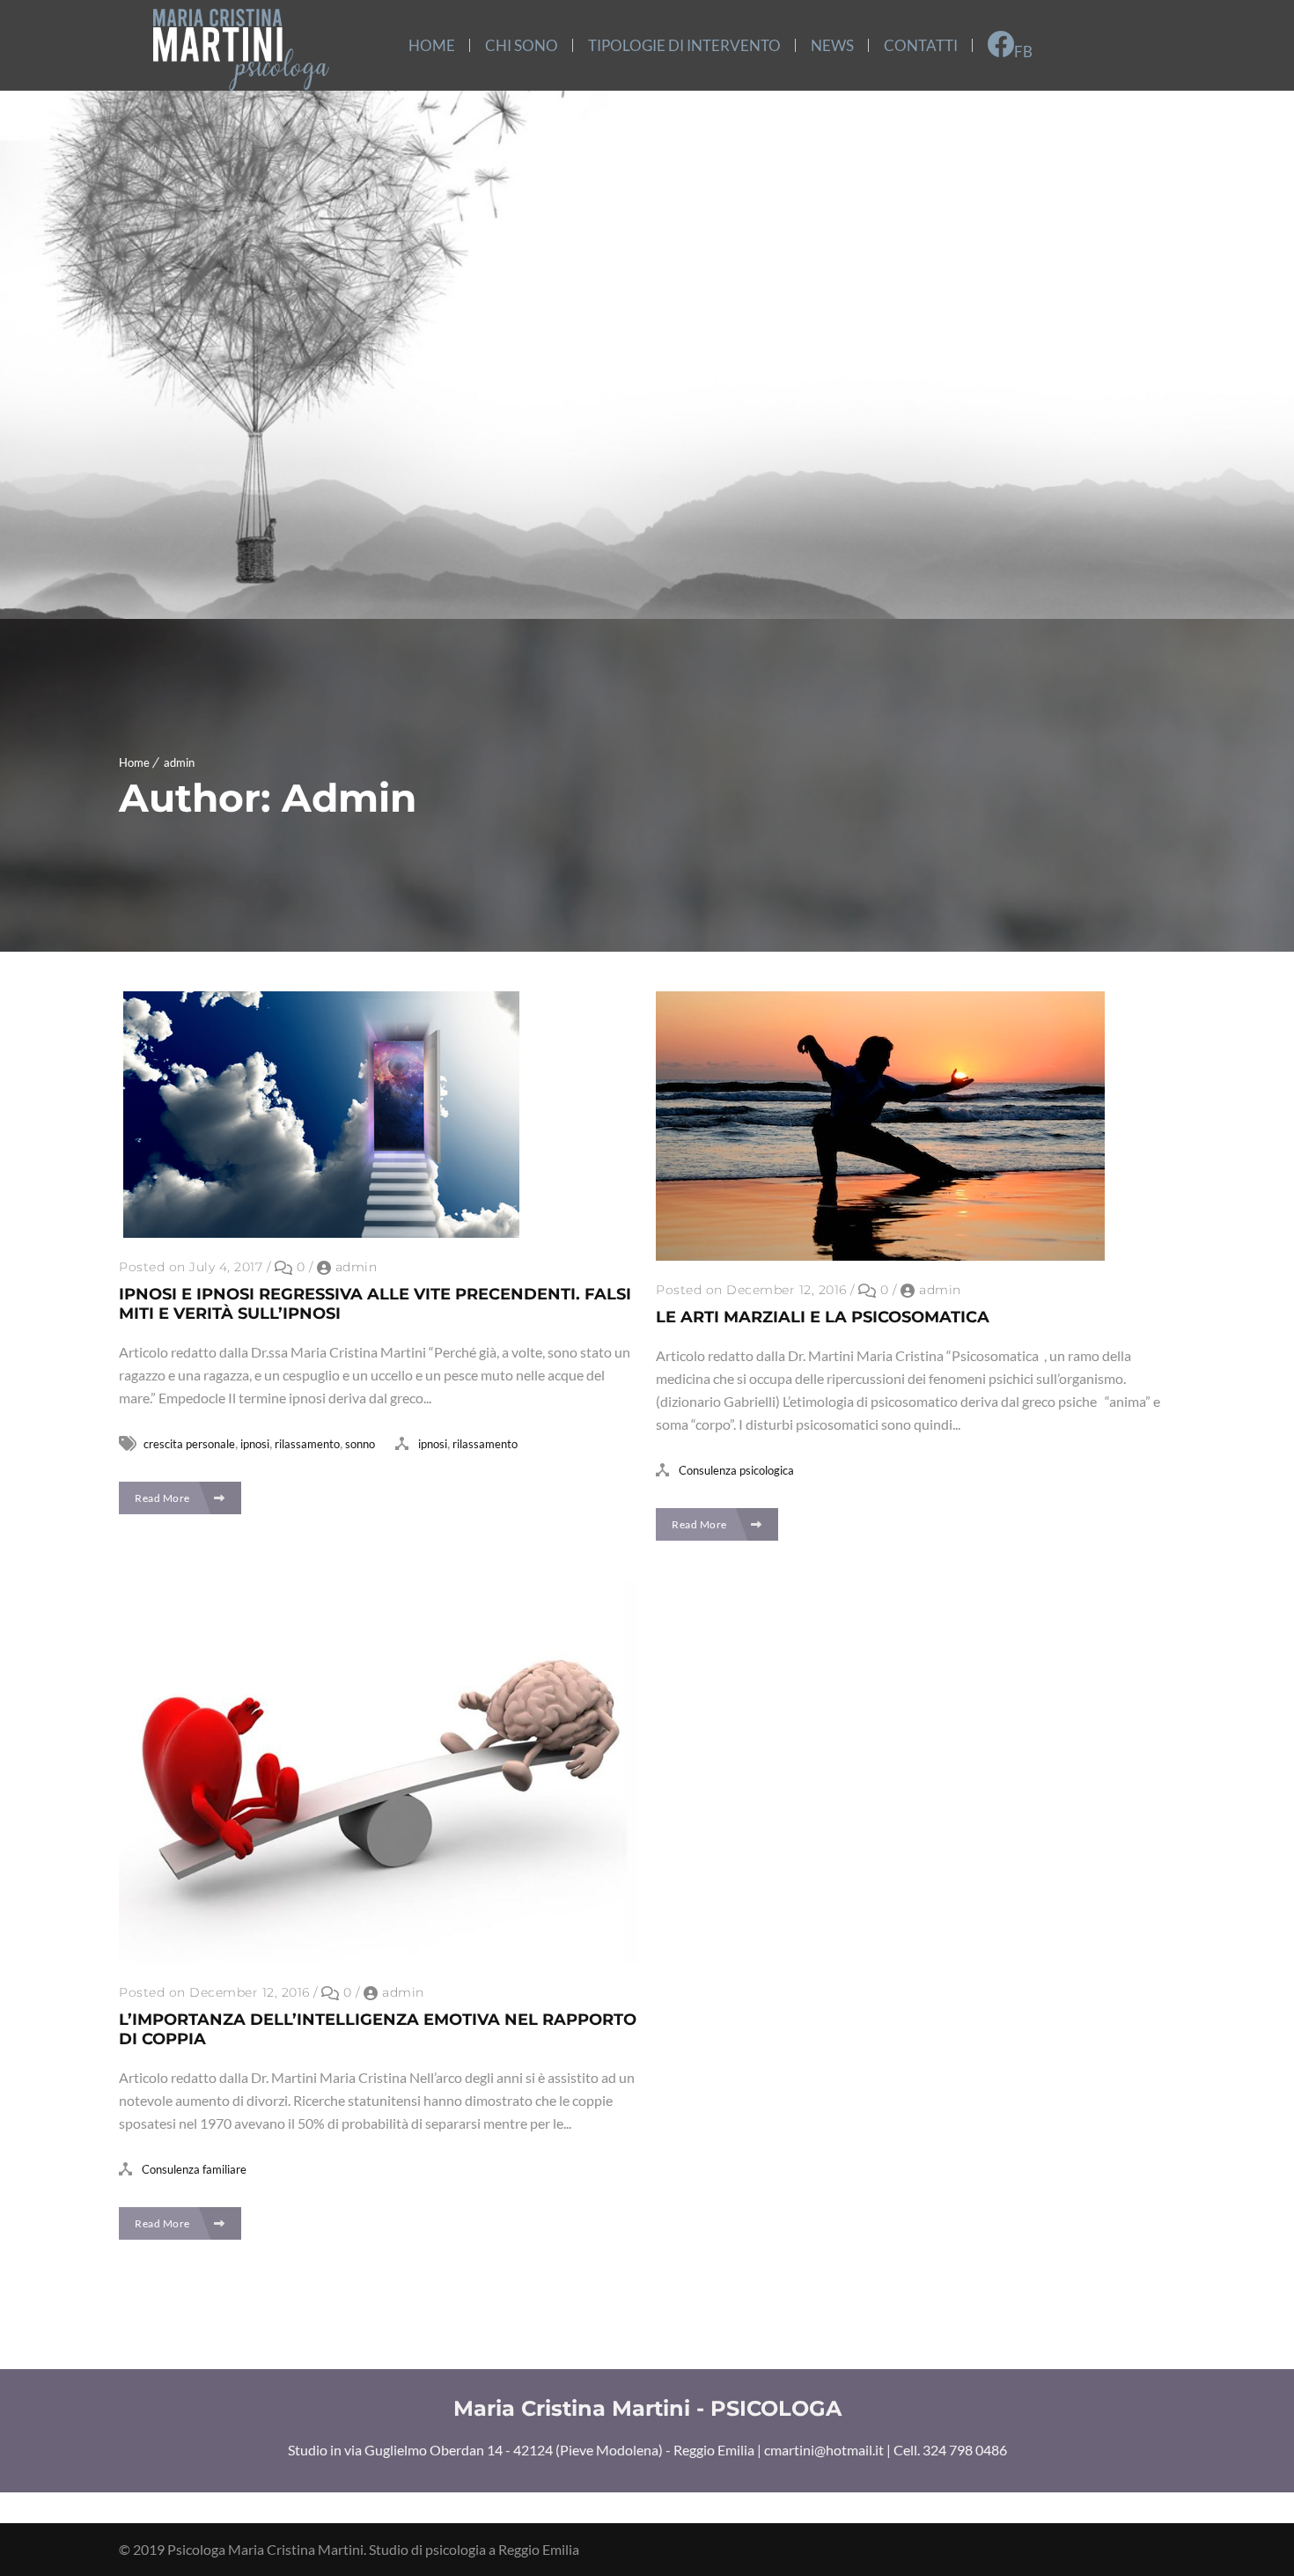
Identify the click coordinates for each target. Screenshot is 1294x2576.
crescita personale (189, 1444)
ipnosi (255, 1444)
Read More (163, 1498)
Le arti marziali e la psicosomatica (823, 1317)
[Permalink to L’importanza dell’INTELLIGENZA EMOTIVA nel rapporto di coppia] (379, 1958)
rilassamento (307, 1444)
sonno (360, 1444)
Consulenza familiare (194, 2169)
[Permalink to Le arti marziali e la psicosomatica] (880, 1255)
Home (134, 762)
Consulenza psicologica (736, 1470)
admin (179, 762)
